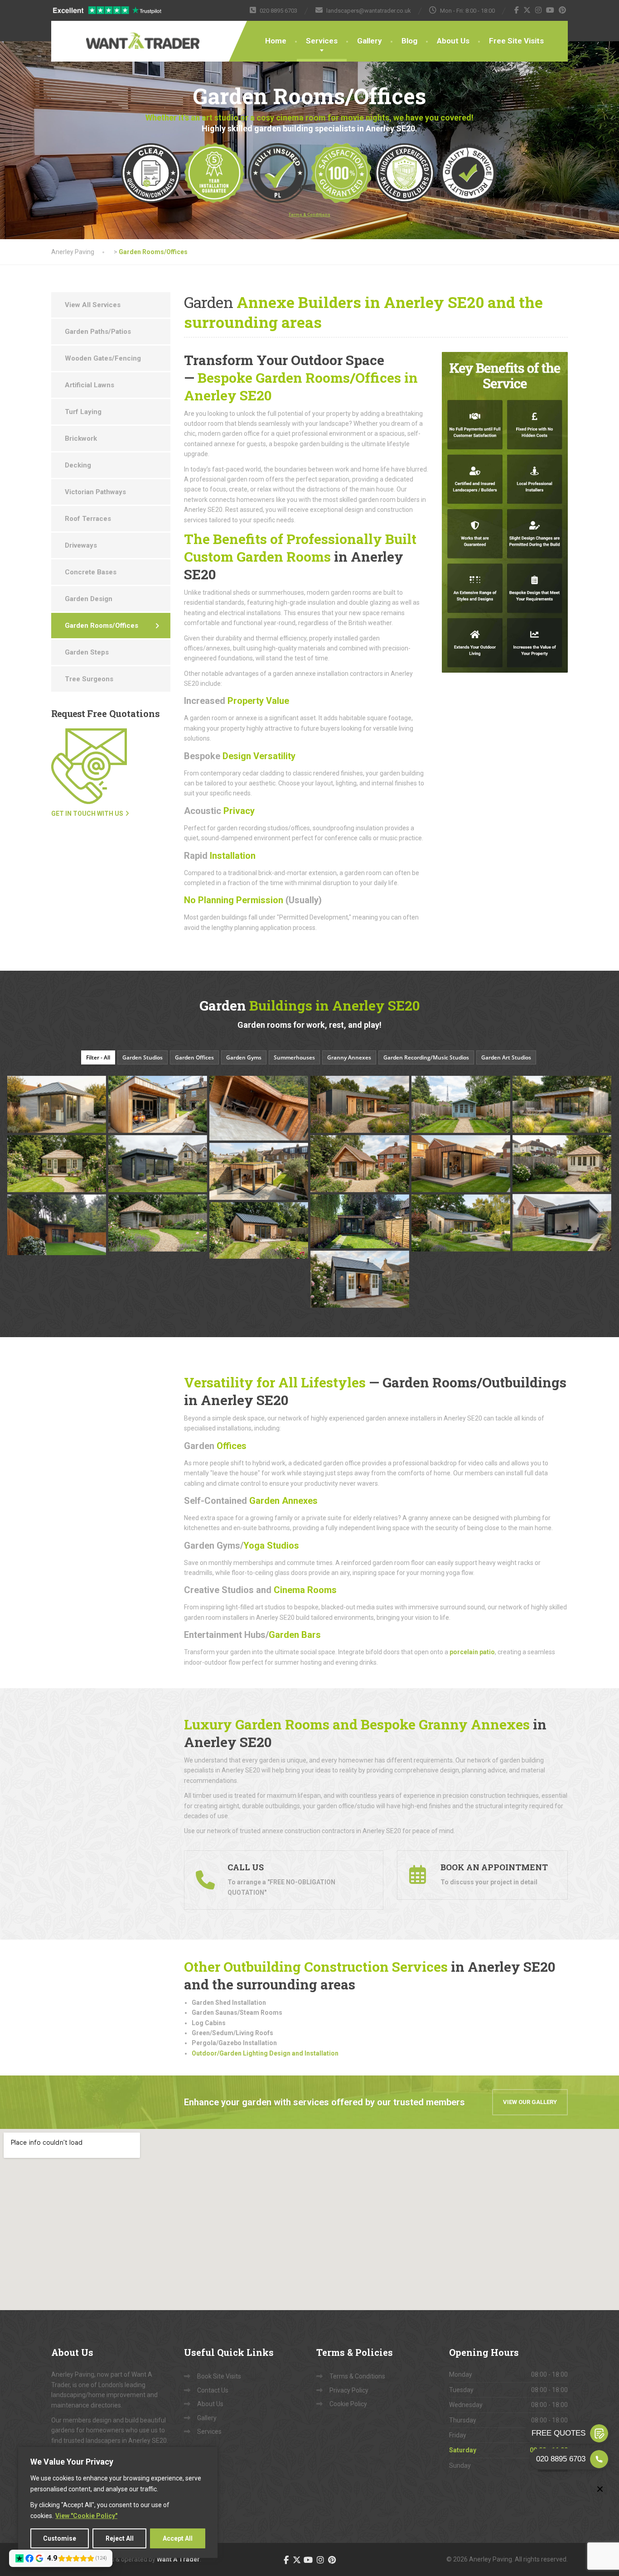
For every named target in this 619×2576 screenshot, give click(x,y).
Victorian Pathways (95, 492)
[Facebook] (517, 10)
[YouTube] (550, 10)
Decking (78, 465)
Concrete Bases (91, 572)
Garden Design (89, 599)
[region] (118, 2502)
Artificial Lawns (89, 385)
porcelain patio (472, 1652)
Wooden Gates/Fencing (103, 358)
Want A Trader (178, 2559)
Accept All (178, 2538)
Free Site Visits (516, 41)
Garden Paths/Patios (98, 332)
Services (322, 41)
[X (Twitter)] (527, 10)
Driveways (81, 545)
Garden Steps (87, 652)
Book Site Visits (219, 2376)
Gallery (370, 41)
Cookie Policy (348, 2404)
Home (276, 41)
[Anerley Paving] (115, 35)
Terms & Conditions (357, 2376)
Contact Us (213, 2390)
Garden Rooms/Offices (102, 626)
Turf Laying (83, 412)
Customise (60, 2538)
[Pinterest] (563, 10)
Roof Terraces (88, 519)
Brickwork (81, 438)
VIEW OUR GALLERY (530, 2102)
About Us (453, 41)
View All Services (93, 305)
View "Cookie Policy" (86, 2516)
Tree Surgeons (89, 679)
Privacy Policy (349, 2390)
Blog (409, 41)
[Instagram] (539, 10)
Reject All (120, 2538)
